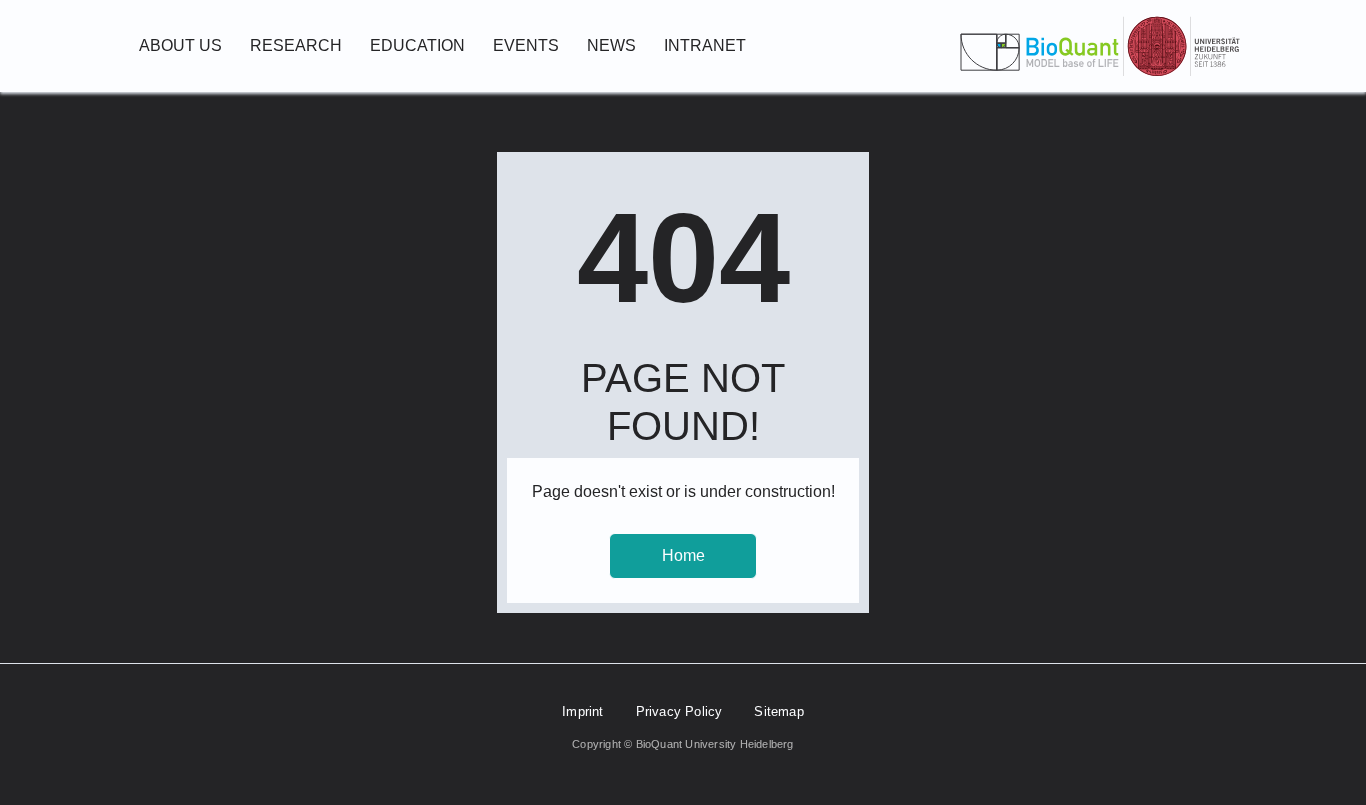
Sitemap (778, 711)
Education (417, 45)
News (611, 45)
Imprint (582, 711)
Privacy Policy (679, 711)
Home (683, 555)
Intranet (705, 45)
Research (296, 45)
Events (526, 45)
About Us (180, 45)
